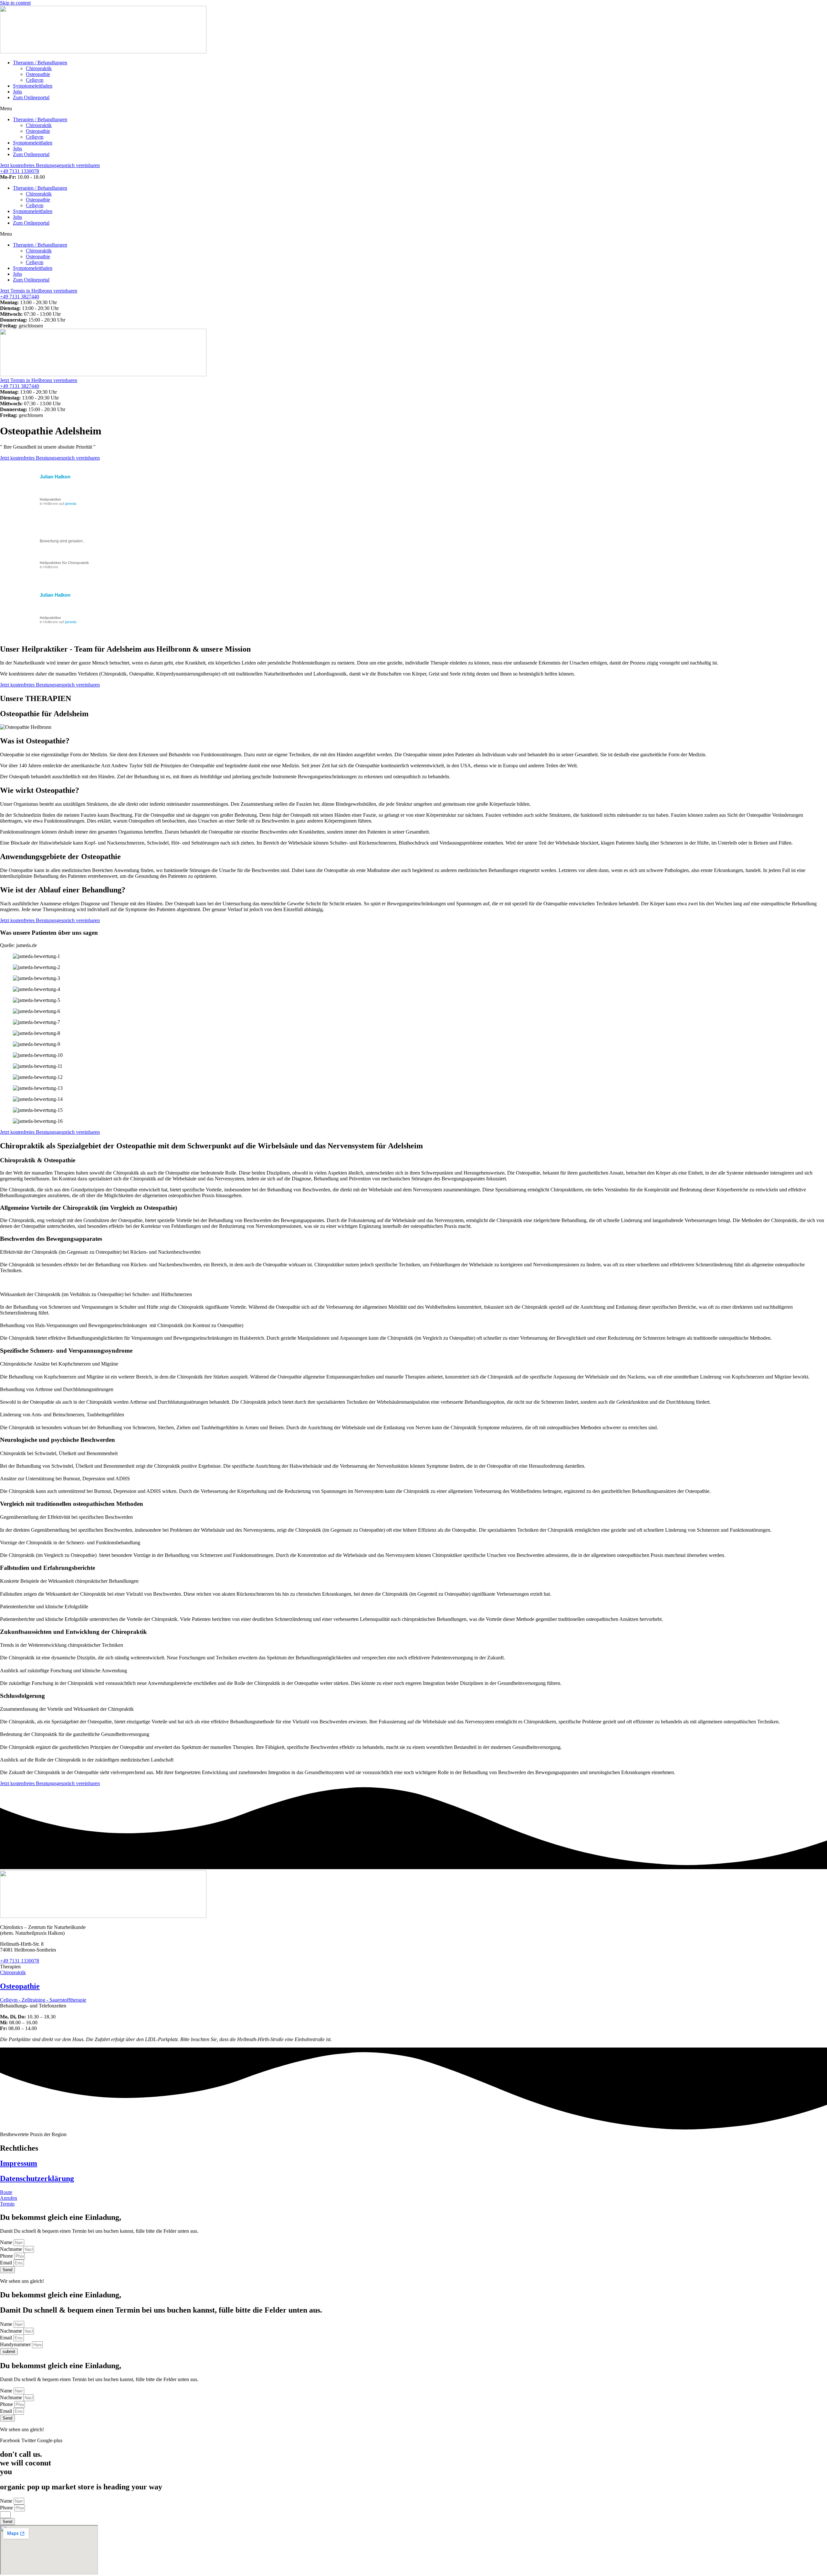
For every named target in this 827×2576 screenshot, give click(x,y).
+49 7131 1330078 (20, 171)
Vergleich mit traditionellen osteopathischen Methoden (72, 1504)
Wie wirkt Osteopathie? (40, 790)
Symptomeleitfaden (33, 86)
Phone (7, 2256)
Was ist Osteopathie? (35, 741)
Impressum (19, 2163)
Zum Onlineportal (31, 97)
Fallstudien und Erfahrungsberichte (47, 1568)
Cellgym (35, 80)
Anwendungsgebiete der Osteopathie (60, 857)
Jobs (17, 92)
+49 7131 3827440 (20, 297)
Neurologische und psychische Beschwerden (58, 1440)
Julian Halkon (55, 477)
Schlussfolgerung (22, 1696)
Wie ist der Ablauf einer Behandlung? (63, 890)
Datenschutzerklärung (37, 2178)
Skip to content (15, 3)
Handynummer (16, 2344)
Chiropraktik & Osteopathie (38, 1160)
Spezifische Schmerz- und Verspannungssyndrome (66, 1351)
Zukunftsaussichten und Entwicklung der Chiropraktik (73, 1632)
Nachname (12, 2249)
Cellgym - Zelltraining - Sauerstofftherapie (43, 2000)
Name (7, 2242)
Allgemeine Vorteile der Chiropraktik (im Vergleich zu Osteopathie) (89, 1208)
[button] (413, 109)
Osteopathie (38, 74)
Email (7, 2263)
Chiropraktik (39, 68)
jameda (71, 504)
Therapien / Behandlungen (40, 63)
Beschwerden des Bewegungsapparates (51, 1239)
